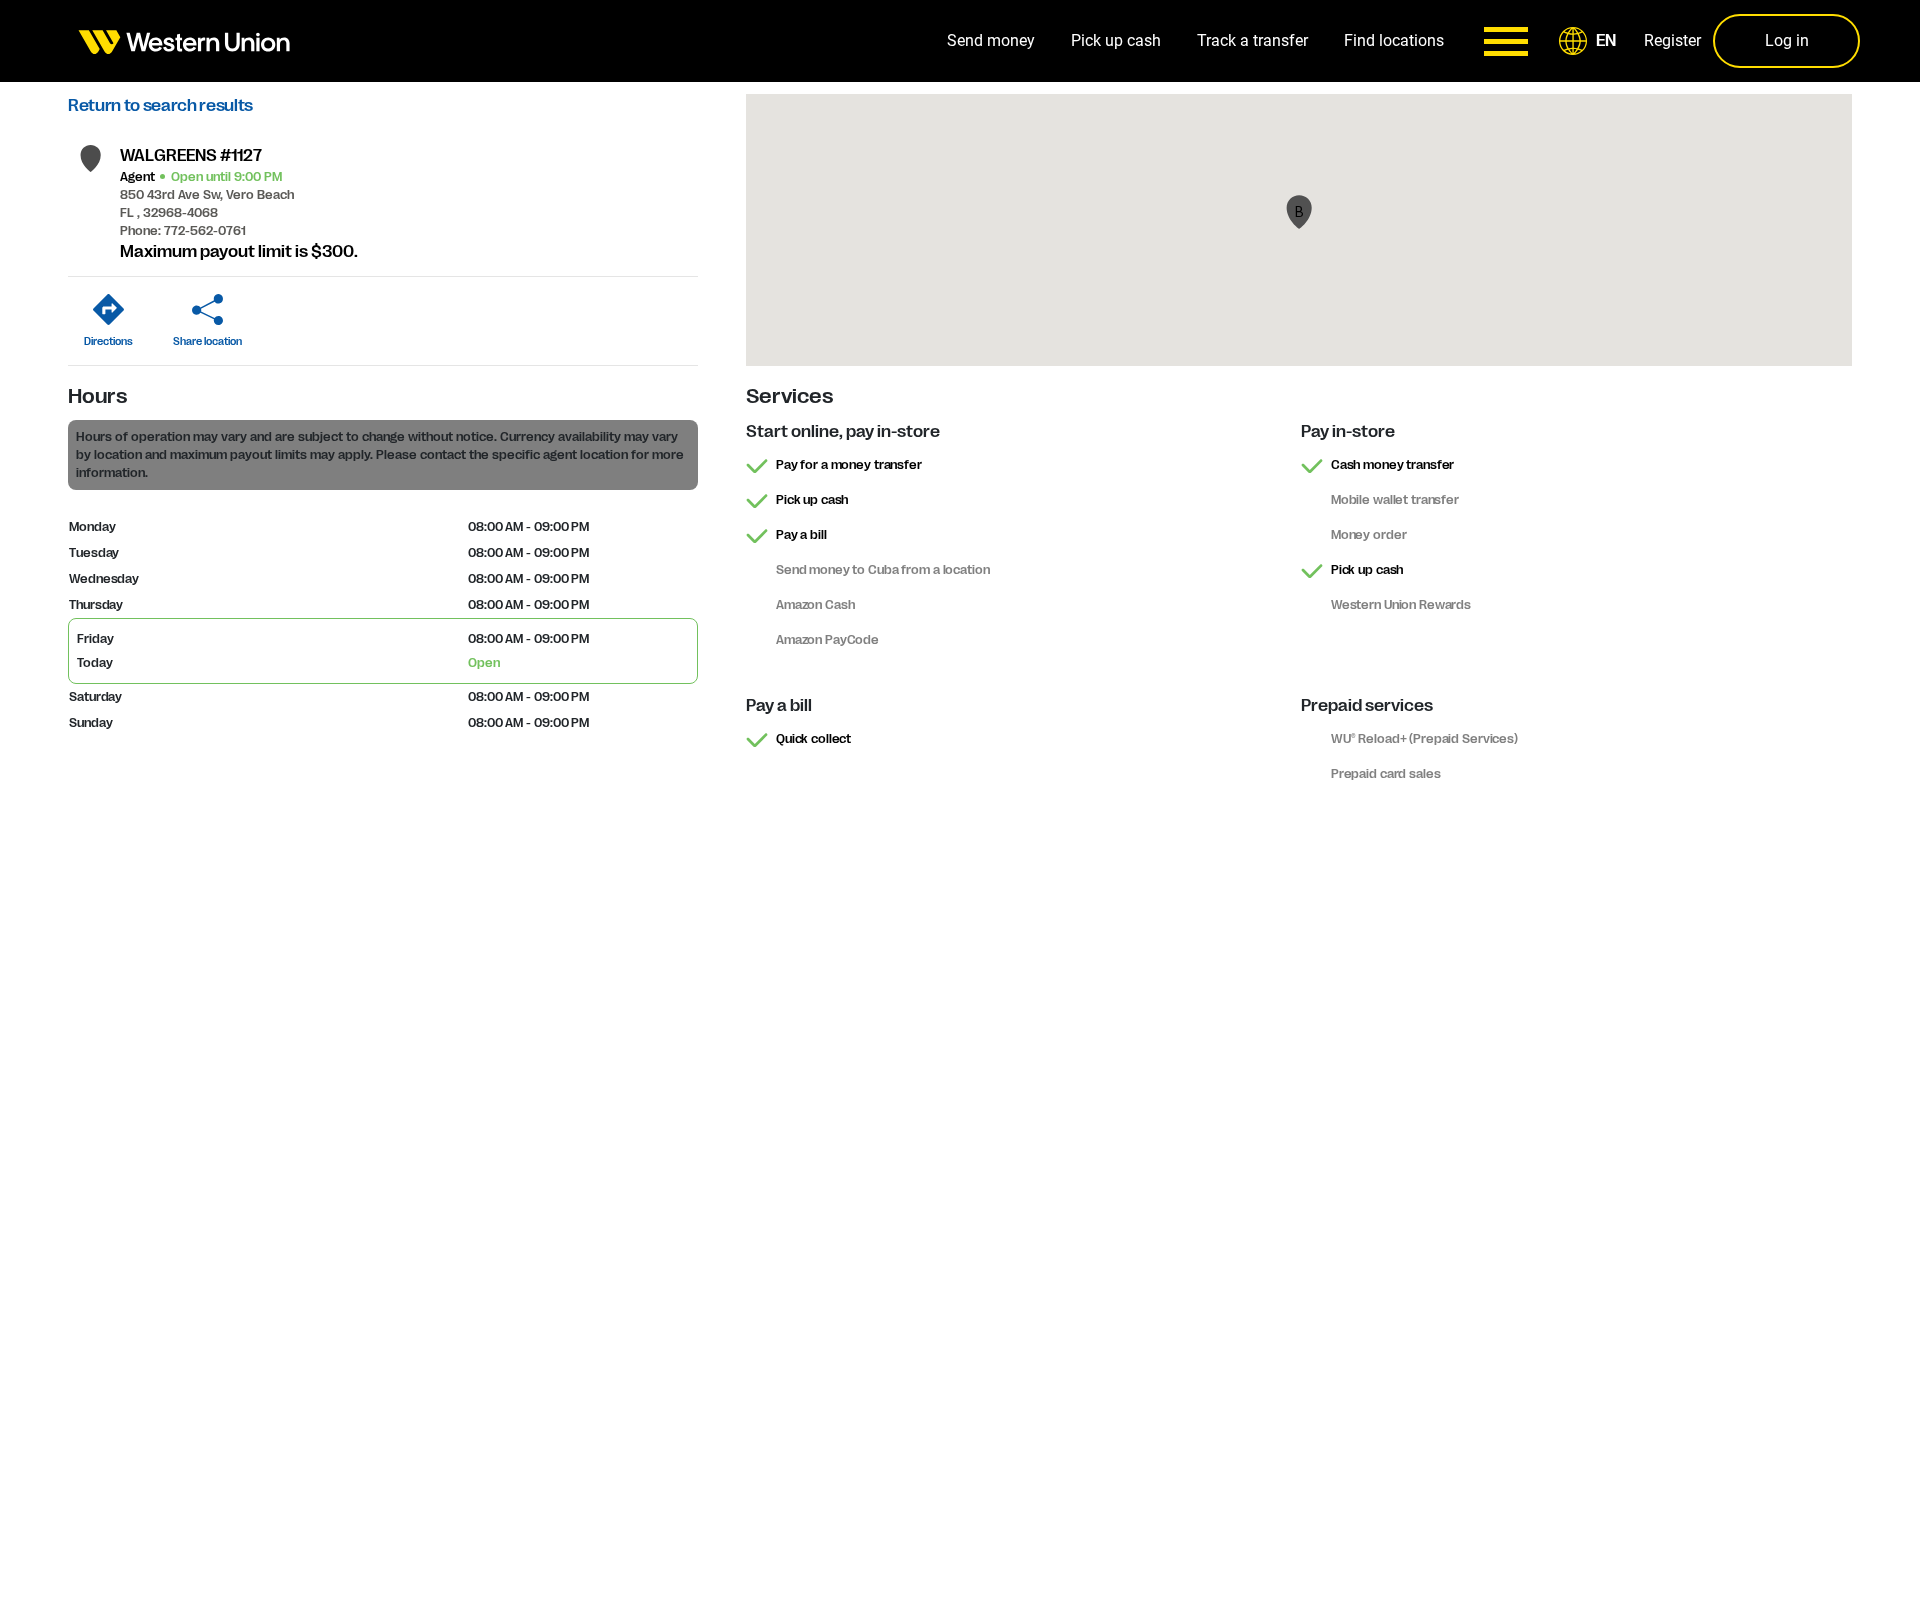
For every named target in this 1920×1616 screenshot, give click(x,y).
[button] (1591, 41)
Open (484, 663)
